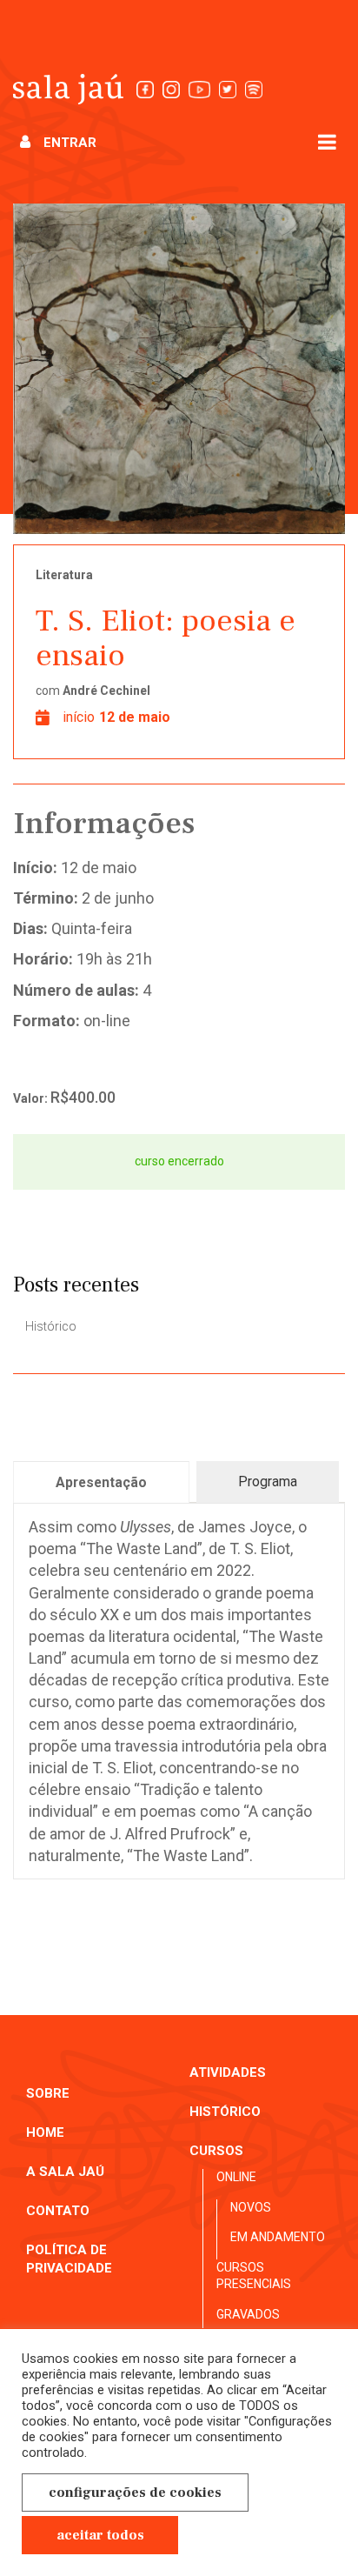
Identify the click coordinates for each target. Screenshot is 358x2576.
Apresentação (101, 1482)
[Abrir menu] (327, 141)
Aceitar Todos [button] (100, 2535)
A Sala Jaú (65, 2172)
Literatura (64, 575)
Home (45, 2132)
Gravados (248, 2314)
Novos (251, 2207)
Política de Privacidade (69, 2259)
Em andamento (278, 2237)
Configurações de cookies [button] (135, 2493)
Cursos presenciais (254, 2276)
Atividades (228, 2072)
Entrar (70, 143)
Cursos (216, 2151)
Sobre (48, 2093)
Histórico (51, 1326)
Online (236, 2177)
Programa (268, 1482)
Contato (58, 2211)
